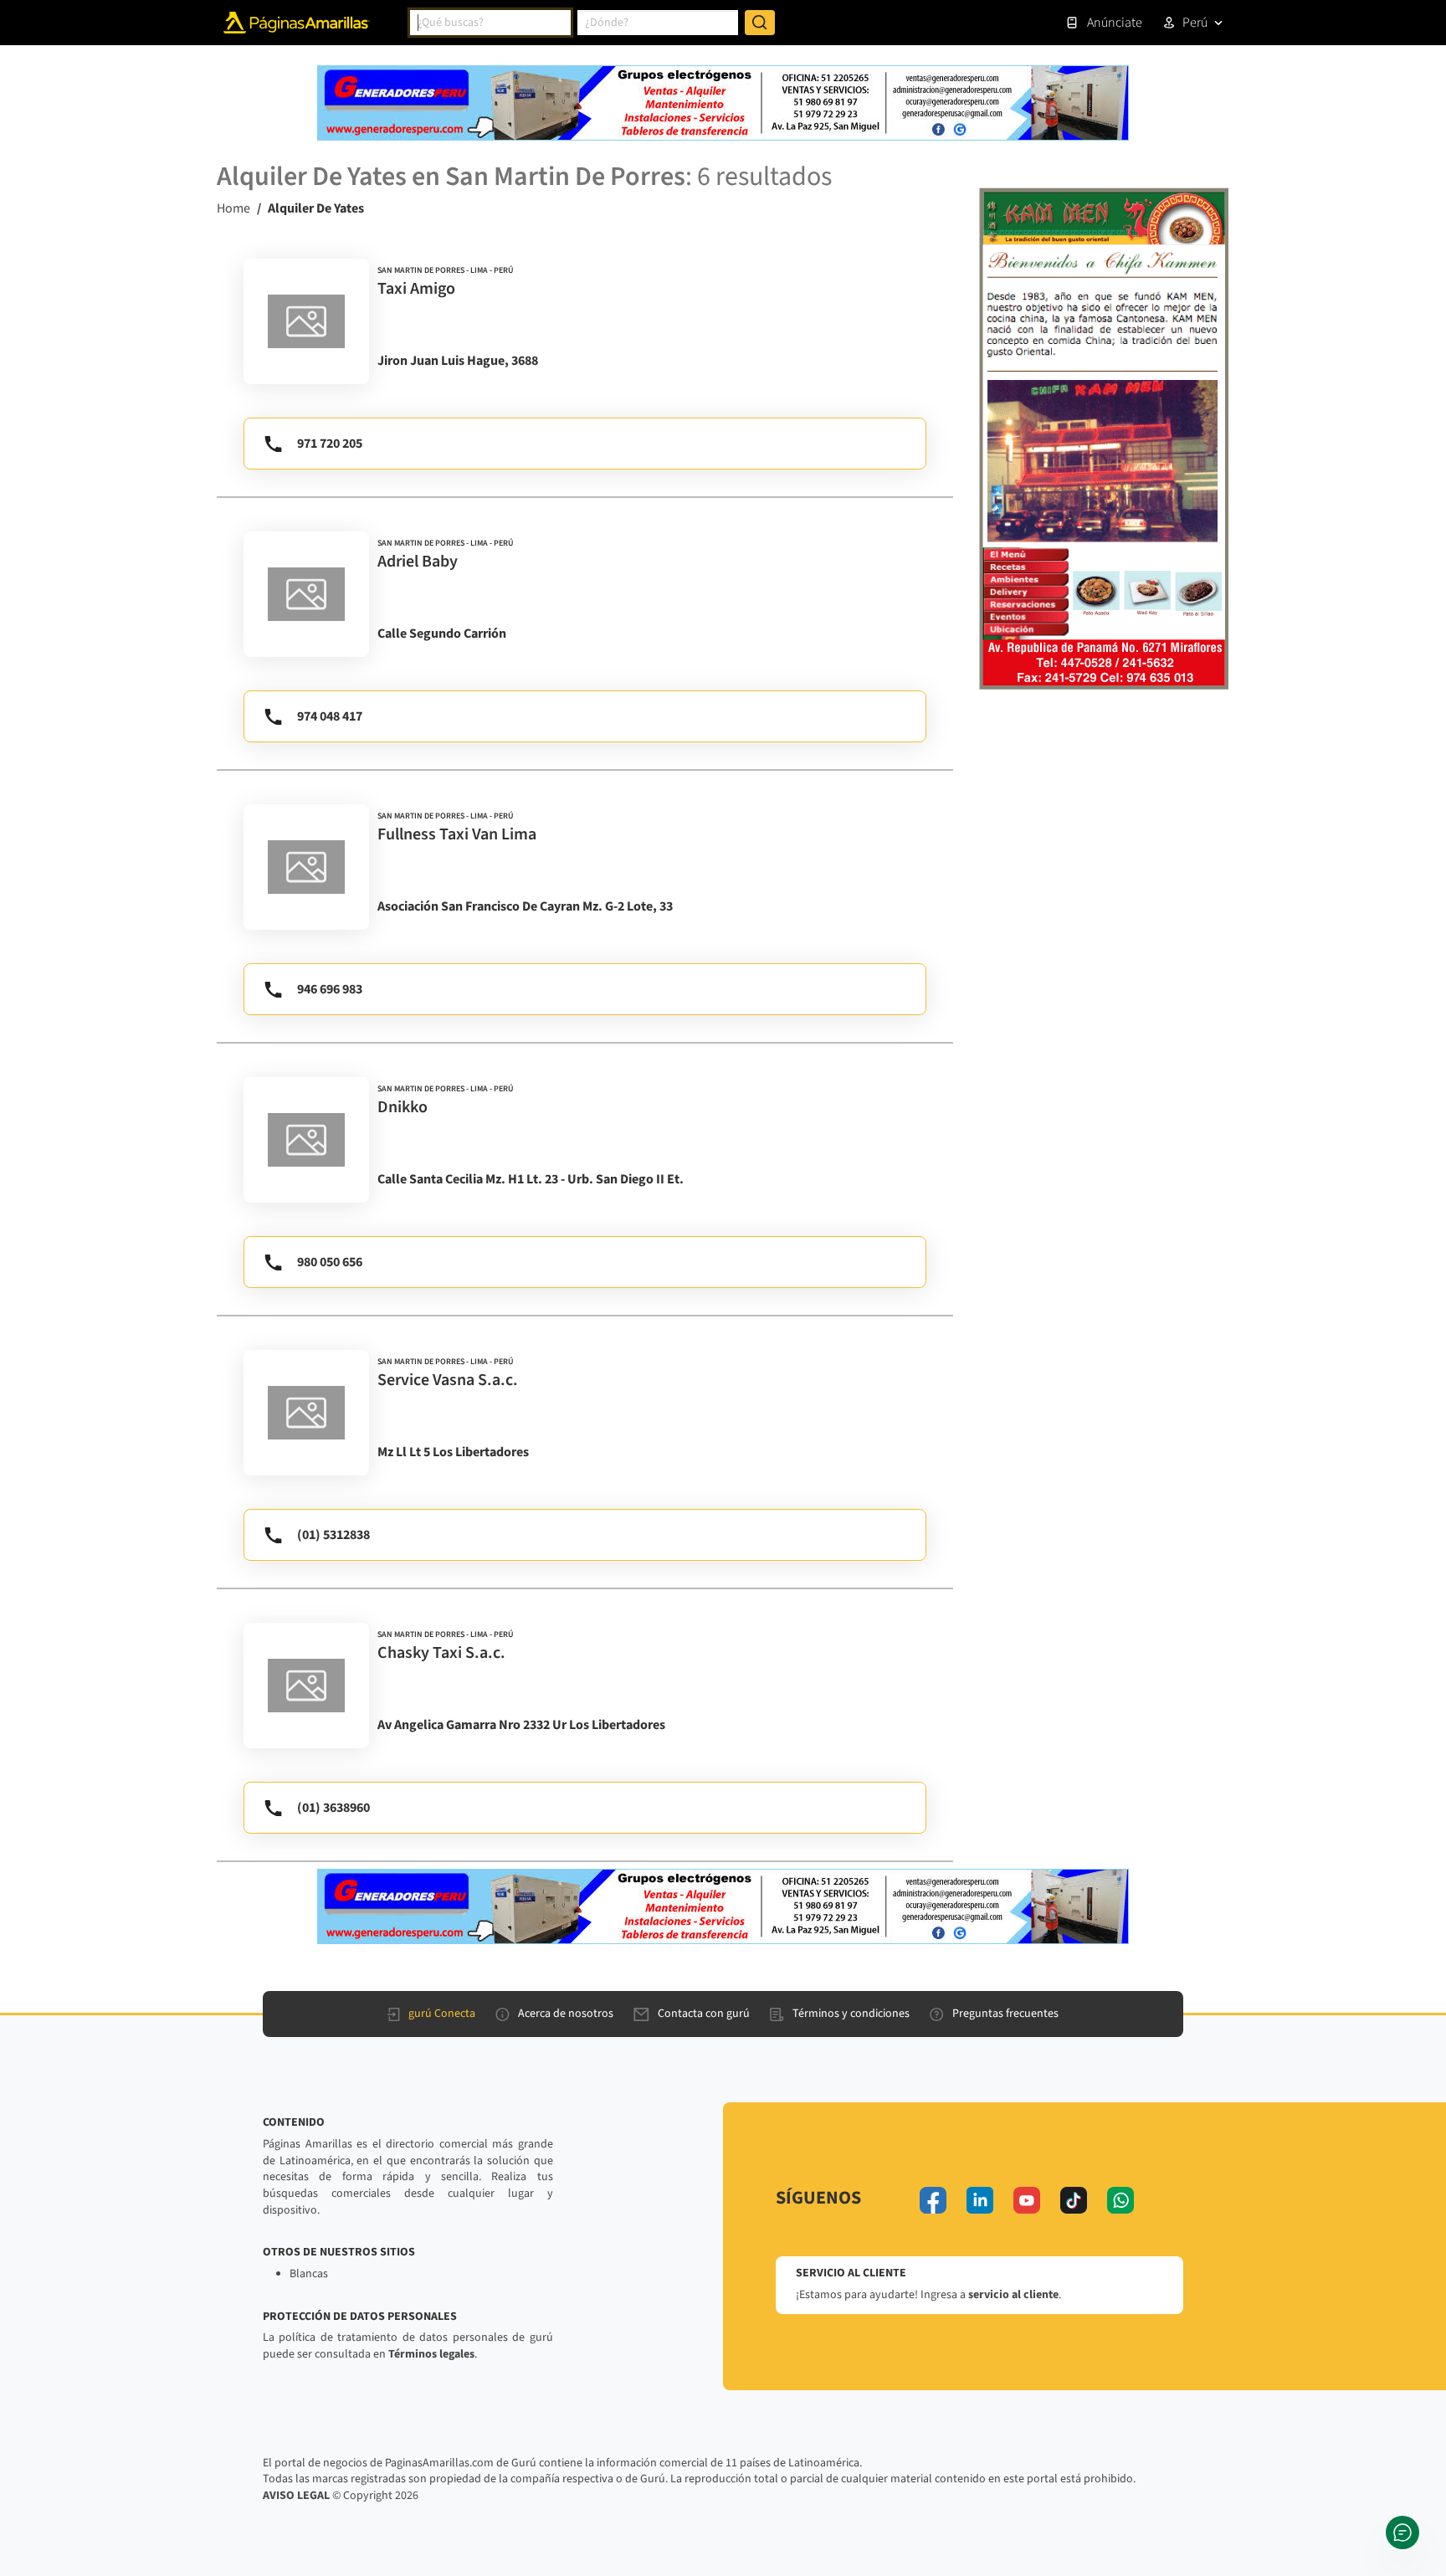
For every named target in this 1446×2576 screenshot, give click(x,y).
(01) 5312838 (333, 1535)
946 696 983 (330, 989)
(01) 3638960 (333, 1808)
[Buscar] (760, 23)
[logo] (306, 321)
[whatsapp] (1120, 2200)
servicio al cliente (1013, 2295)
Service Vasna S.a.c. (448, 1380)
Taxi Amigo (416, 289)
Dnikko (403, 1107)
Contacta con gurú (704, 2014)
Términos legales (431, 2354)
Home (233, 208)
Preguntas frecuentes (1005, 2014)
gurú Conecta (442, 2014)
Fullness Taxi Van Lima (457, 834)
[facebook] (933, 2200)
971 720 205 (330, 444)
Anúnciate (1115, 23)
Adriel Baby (418, 562)
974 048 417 (330, 716)
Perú (1195, 23)
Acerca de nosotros (566, 2014)
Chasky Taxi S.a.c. (441, 1653)
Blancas (309, 2274)
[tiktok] (1074, 2200)
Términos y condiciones (851, 2014)
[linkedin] (980, 2200)
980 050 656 (330, 1262)
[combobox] (490, 23)
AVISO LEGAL (296, 2496)
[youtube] (1027, 2200)
